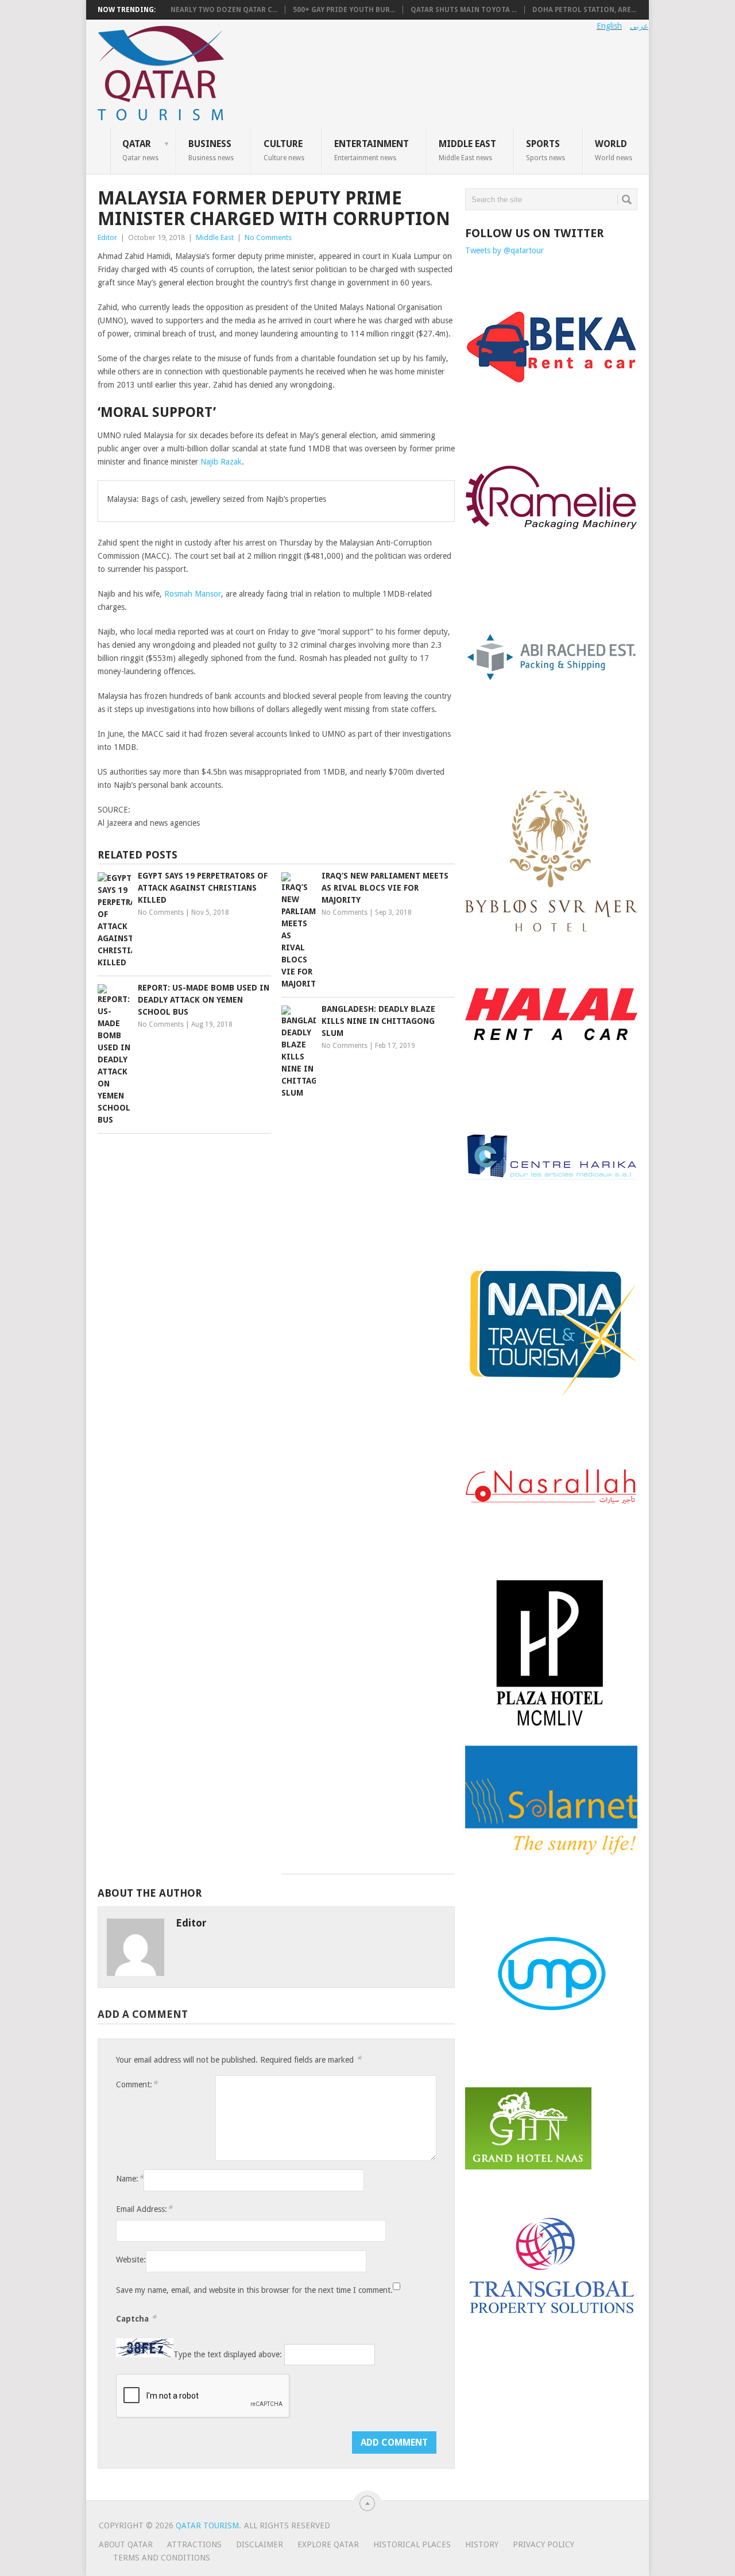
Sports (546, 150)
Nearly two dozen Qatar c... (224, 10)
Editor (107, 237)
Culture (284, 150)
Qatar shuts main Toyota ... (464, 10)
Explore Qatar (328, 2544)
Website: (131, 2260)
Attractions (194, 2544)
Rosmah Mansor (193, 594)
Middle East (467, 150)
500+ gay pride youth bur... (344, 10)
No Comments (268, 237)
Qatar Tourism (207, 2525)
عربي (639, 26)
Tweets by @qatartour (504, 250)
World (614, 150)
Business (211, 150)
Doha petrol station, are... (584, 10)
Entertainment (372, 150)
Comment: (137, 2084)
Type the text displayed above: (228, 2354)
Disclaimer (260, 2544)
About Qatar (126, 2544)
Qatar (140, 150)
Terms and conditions (162, 2558)
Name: (130, 2178)
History (482, 2544)
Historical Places (412, 2544)
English (609, 26)
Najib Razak (221, 462)
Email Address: (144, 2209)
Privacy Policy (543, 2544)
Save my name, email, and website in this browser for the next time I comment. (254, 2290)
